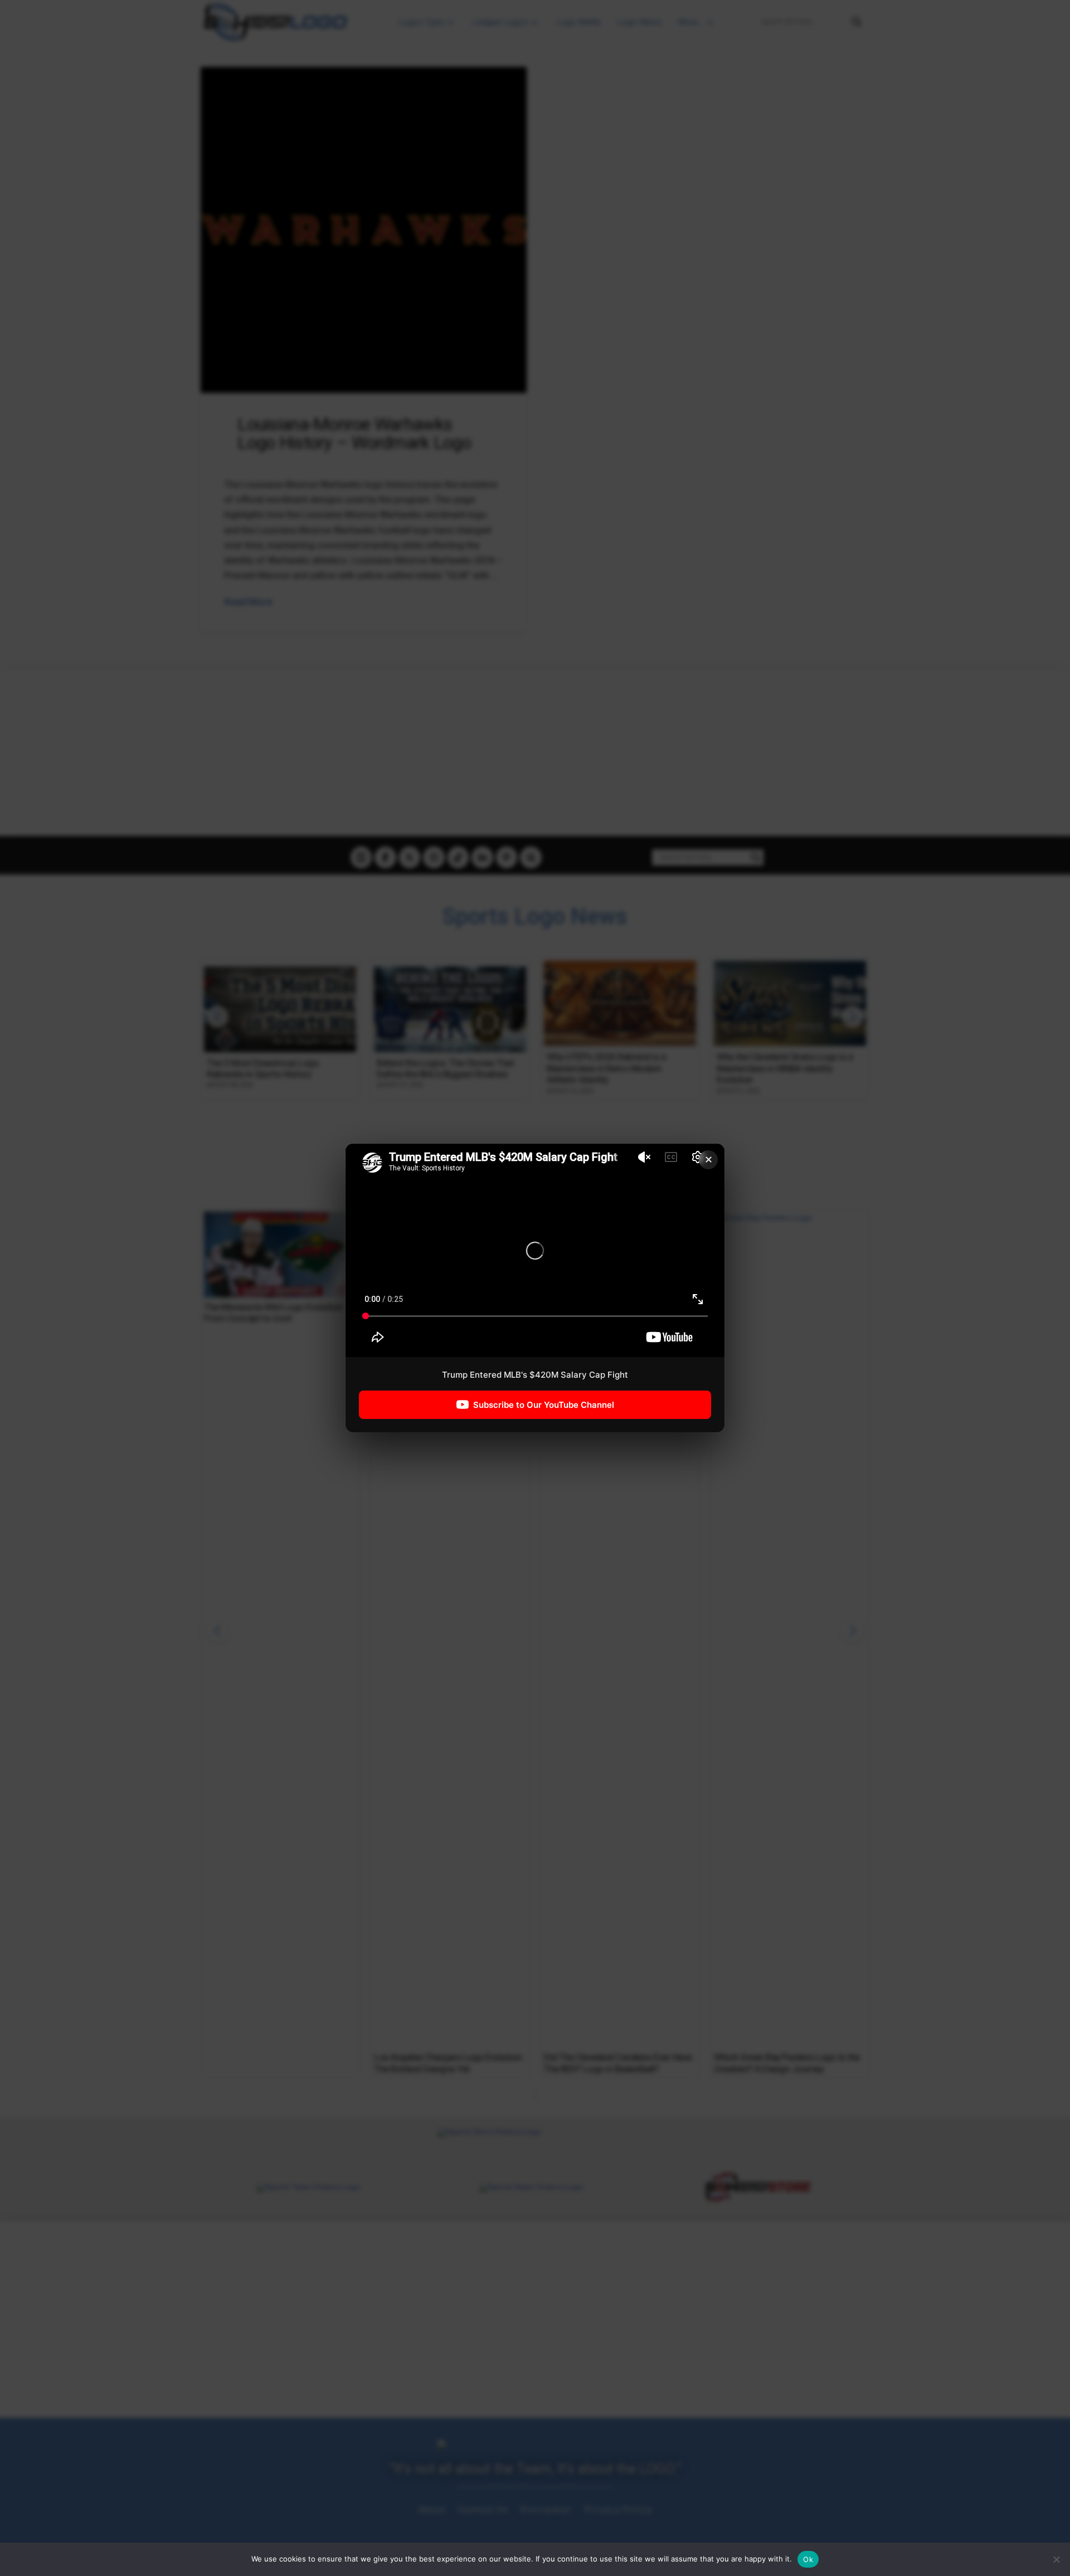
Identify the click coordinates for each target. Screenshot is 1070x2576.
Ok (808, 2559)
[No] (1056, 2559)
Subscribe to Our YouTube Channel (544, 1405)
